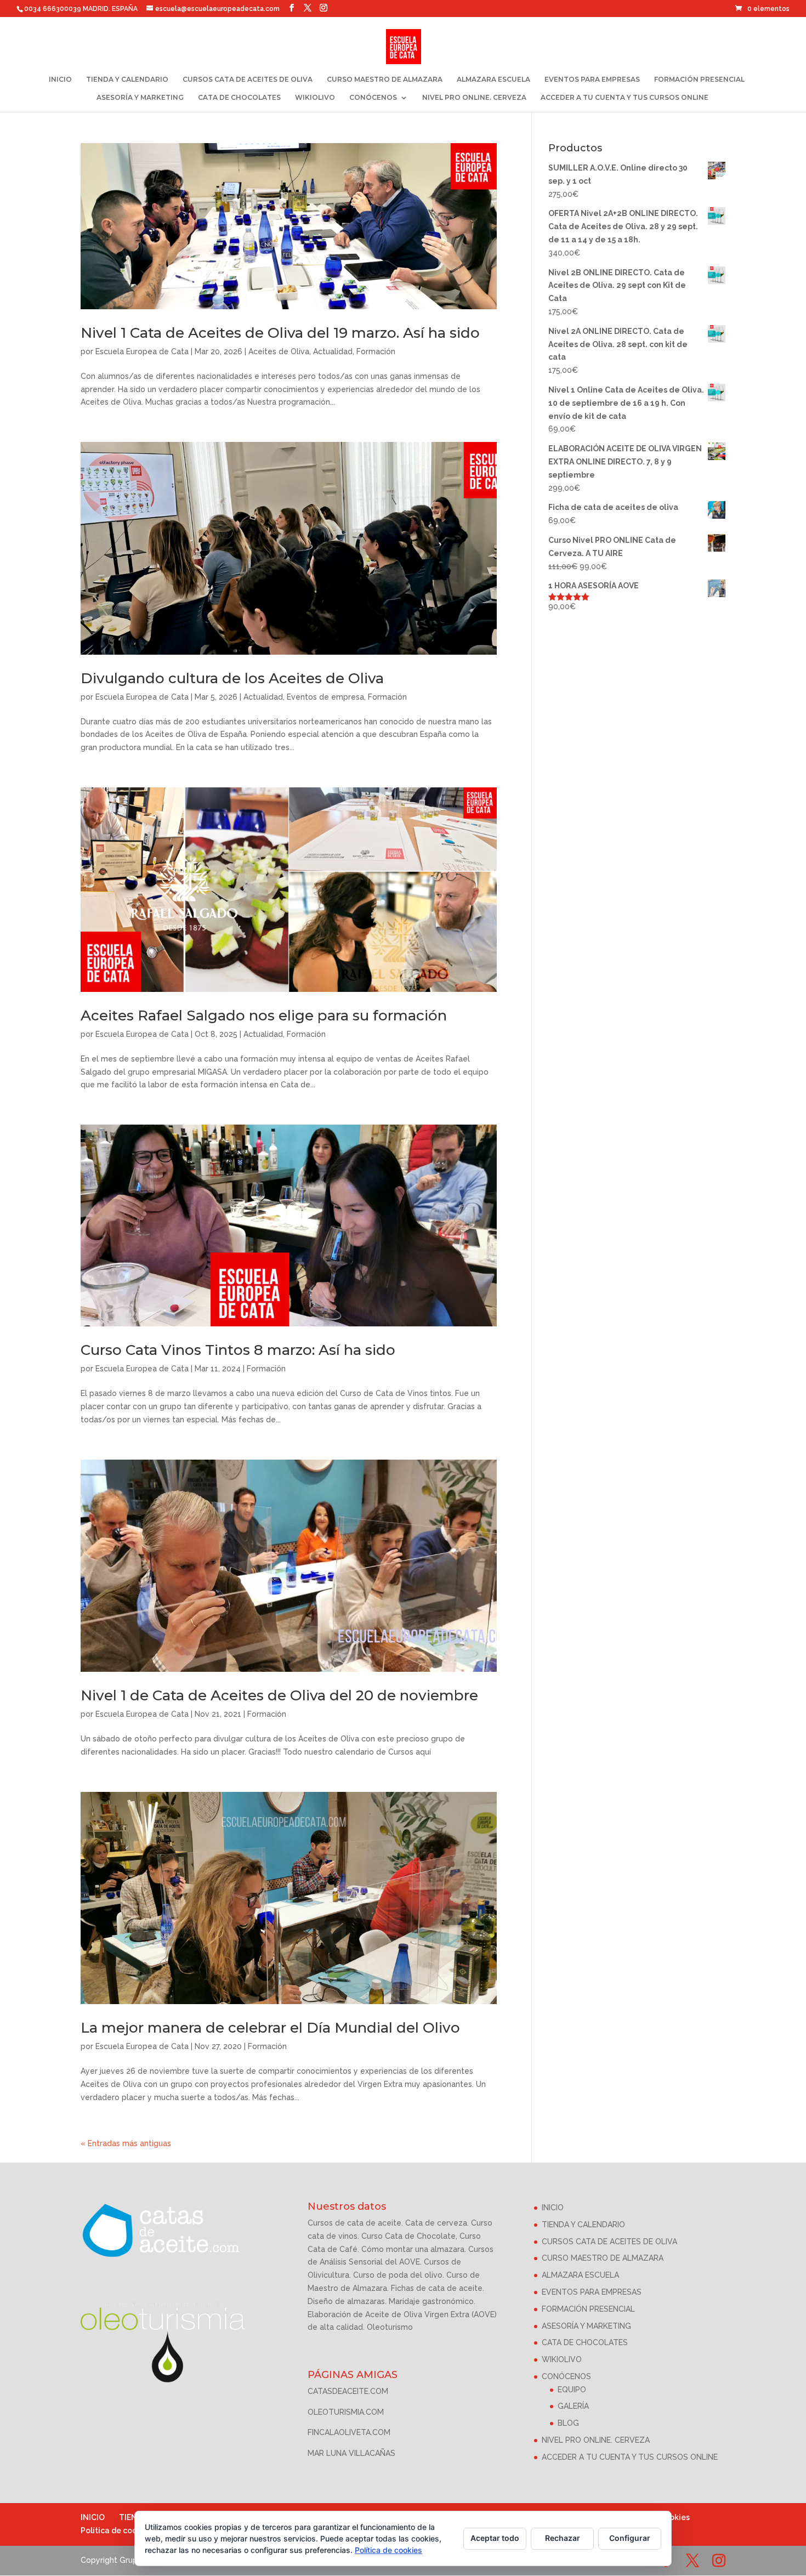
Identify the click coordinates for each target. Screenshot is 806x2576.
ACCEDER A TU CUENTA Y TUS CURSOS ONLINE (625, 98)
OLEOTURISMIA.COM (346, 2412)
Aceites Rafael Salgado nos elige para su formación (264, 1015)
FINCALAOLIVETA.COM (349, 2432)
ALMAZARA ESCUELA (493, 80)
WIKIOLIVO (315, 98)
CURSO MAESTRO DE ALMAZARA (385, 80)
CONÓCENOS (373, 98)
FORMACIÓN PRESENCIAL (699, 80)
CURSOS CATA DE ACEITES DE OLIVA (248, 80)
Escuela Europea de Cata (142, 351)
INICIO (60, 80)
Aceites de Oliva (279, 351)
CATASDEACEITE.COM (348, 2391)
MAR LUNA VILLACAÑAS (351, 2453)
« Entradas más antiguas (126, 2143)
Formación (376, 351)
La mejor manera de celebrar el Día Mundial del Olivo (270, 2028)
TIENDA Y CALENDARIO (127, 80)
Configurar (630, 2538)
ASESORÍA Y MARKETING (140, 98)
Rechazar (563, 2538)
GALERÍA (573, 2406)
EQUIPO (572, 2390)
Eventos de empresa (325, 697)
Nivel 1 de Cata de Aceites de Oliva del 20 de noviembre (279, 1695)
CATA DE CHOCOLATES (239, 98)
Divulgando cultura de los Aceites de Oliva (232, 678)
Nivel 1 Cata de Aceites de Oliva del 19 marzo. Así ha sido (280, 333)
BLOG (568, 2423)
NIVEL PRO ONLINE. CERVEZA (474, 98)
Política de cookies (117, 2530)
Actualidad (333, 351)
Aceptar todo (495, 2538)
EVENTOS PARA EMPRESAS (592, 80)
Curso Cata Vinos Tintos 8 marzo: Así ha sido (238, 1350)
